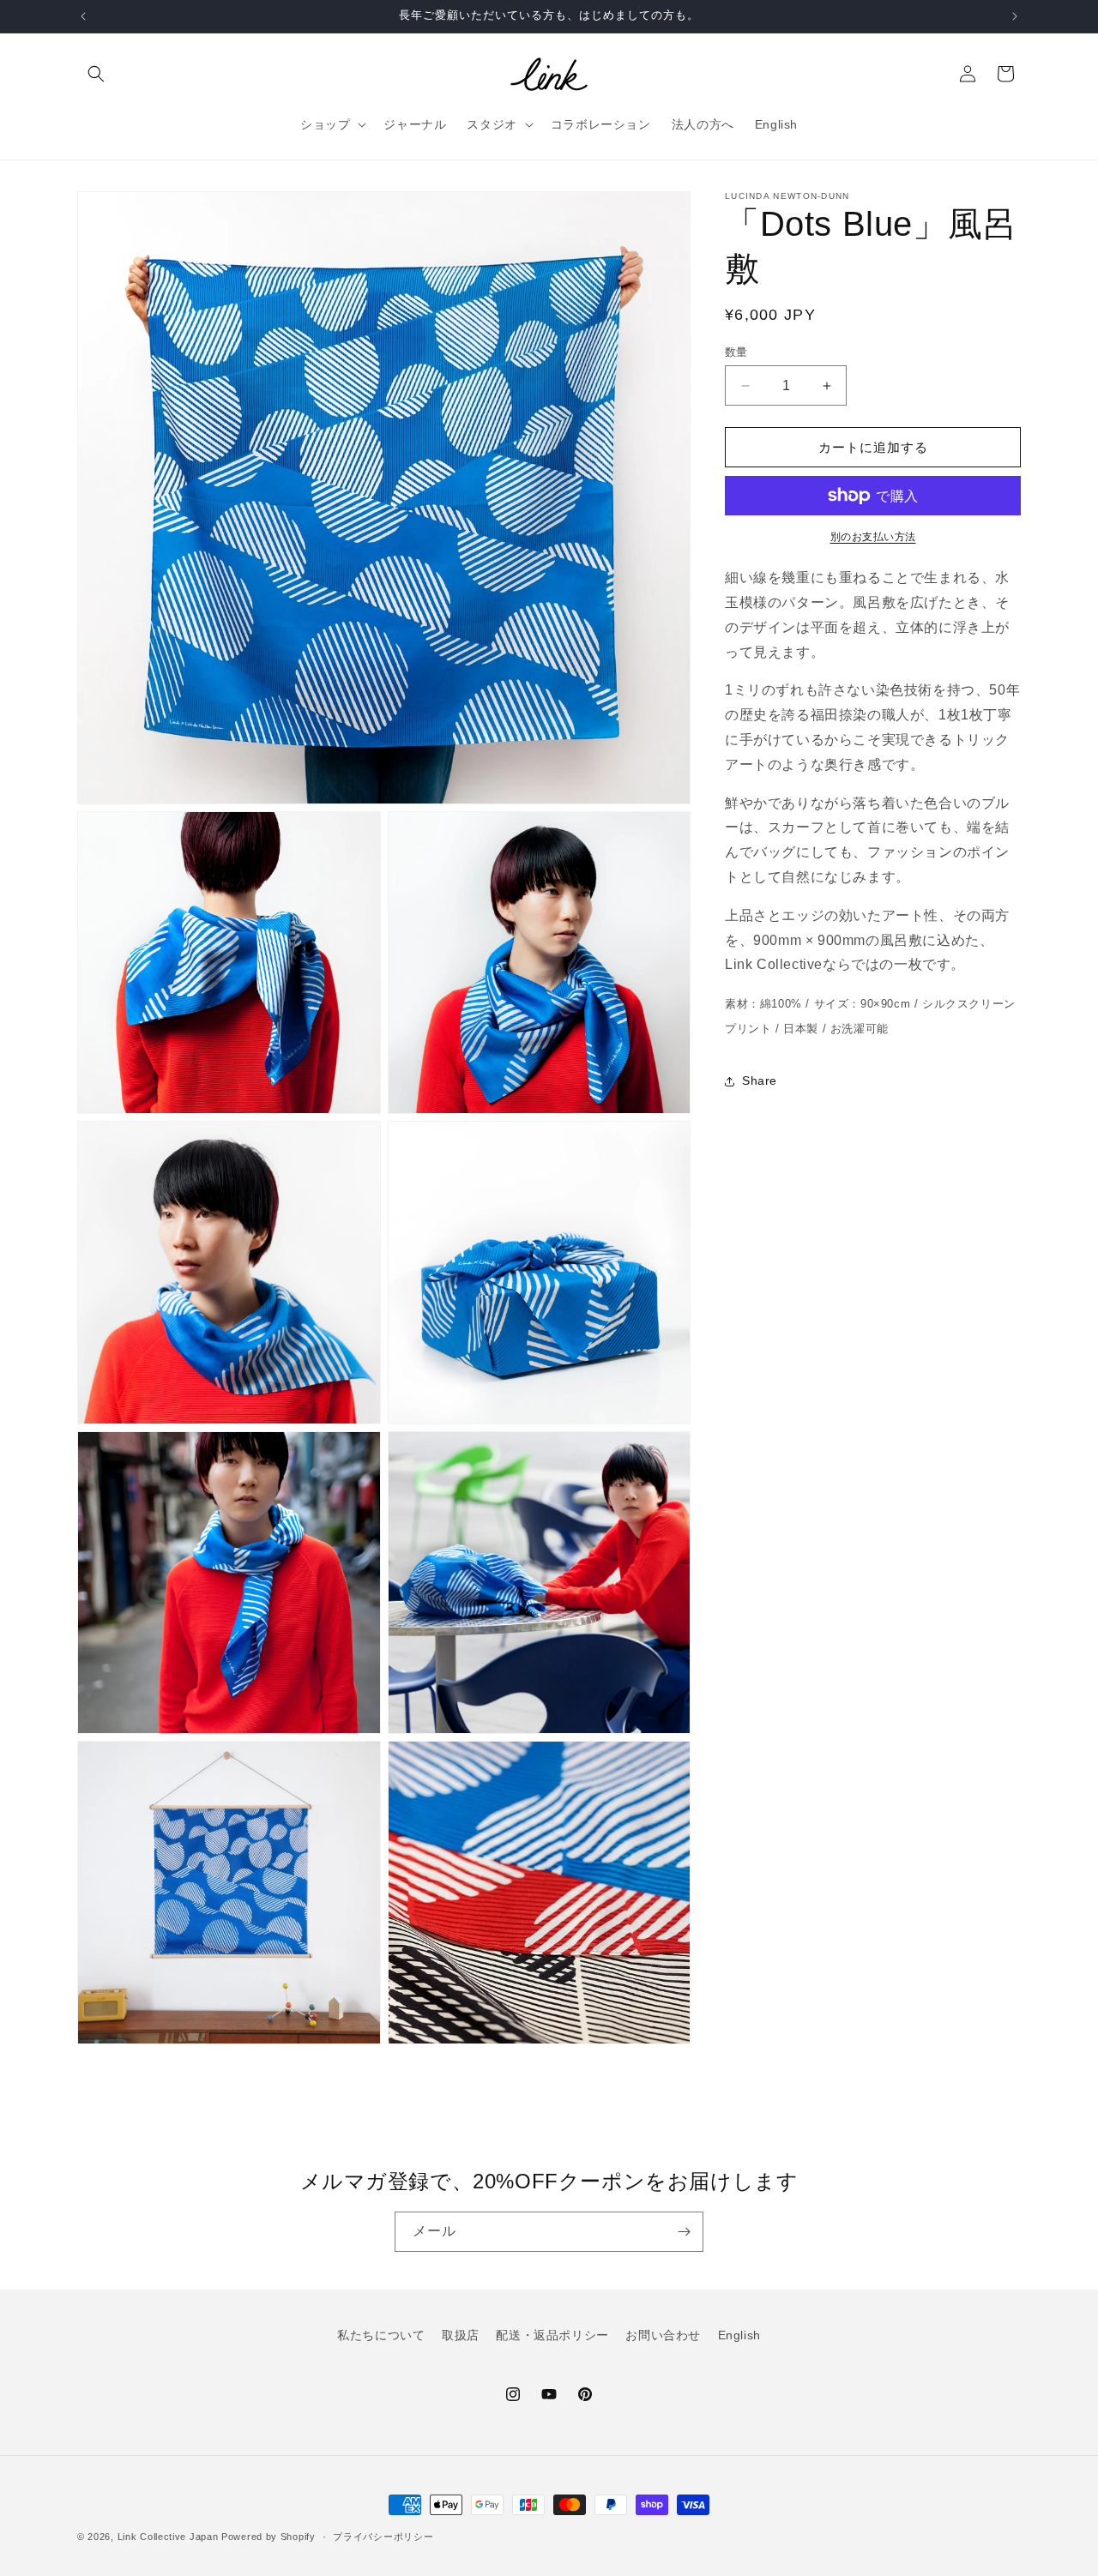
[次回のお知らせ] (1015, 16)
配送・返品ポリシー (552, 2335)
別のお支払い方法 (873, 537)
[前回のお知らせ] (83, 16)
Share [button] (760, 1080)
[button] (96, 74)
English (739, 2335)
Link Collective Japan (168, 2537)
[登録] (684, 2232)
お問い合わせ (663, 2335)
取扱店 (461, 2335)
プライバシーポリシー (383, 2537)
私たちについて (381, 2335)
